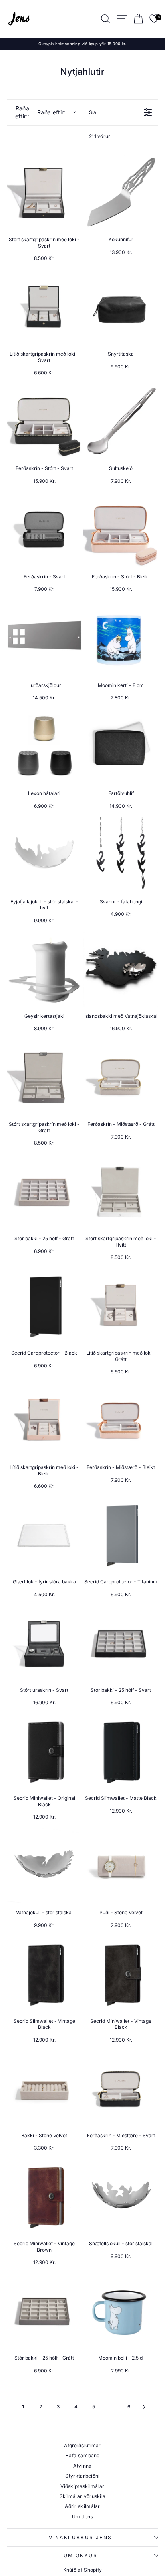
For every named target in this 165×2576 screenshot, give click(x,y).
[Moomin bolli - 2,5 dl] (121, 2311)
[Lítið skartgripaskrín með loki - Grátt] (121, 1306)
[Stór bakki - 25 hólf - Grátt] (44, 1192)
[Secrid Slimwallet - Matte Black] (121, 1751)
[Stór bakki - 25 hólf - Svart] (121, 1643)
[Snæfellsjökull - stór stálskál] (121, 2197)
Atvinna (82, 2466)
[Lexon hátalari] (44, 746)
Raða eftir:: (40, 112)
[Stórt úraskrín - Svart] (44, 1643)
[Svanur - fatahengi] (121, 855)
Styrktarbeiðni (82, 2476)
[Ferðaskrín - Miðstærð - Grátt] (121, 1077)
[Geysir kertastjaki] (44, 969)
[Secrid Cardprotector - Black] (44, 1306)
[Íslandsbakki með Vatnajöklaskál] (121, 969)
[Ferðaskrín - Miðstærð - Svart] (121, 2089)
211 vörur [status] (100, 136)
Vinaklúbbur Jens (80, 2537)
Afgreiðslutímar (82, 2445)
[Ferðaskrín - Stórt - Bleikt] (121, 530)
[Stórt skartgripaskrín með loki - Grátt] (44, 1077)
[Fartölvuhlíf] (121, 746)
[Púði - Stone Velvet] (121, 1866)
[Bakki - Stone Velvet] (44, 2089)
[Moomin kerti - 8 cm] (121, 638)
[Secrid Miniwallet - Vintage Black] (121, 1974)
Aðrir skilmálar (82, 2506)
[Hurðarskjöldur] (44, 638)
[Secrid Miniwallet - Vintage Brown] (44, 2197)
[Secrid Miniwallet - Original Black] (44, 1751)
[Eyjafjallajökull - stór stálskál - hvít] (44, 855)
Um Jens (82, 2517)
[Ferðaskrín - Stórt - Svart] (44, 421)
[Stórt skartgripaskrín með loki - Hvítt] (121, 1192)
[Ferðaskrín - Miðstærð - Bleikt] (121, 1420)
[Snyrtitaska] (121, 307)
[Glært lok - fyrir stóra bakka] (44, 1535)
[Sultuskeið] (121, 421)
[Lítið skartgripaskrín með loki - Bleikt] (44, 1420)
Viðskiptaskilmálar (82, 2486)
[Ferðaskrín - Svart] (44, 530)
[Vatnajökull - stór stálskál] (44, 1866)
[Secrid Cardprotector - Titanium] (121, 1535)
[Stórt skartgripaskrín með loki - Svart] (44, 193)
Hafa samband (82, 2455)
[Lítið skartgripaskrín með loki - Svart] (44, 307)
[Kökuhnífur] (121, 193)
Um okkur (80, 2555)
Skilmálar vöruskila (83, 2496)
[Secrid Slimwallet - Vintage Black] (44, 1974)
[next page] (144, 2407)
